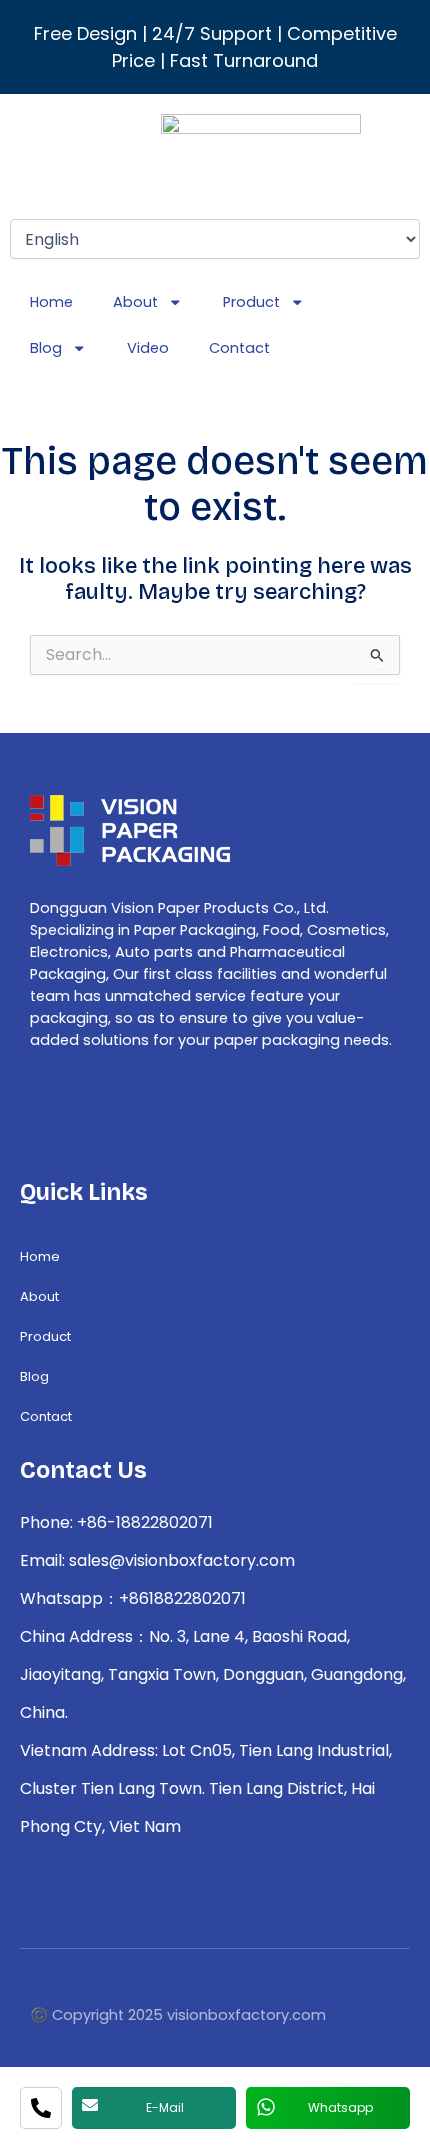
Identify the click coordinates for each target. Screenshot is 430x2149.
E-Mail (165, 2107)
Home (51, 302)
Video (148, 348)
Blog (46, 348)
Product (251, 302)
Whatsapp (340, 2107)
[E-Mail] (90, 2105)
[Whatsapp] (266, 2107)
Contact (239, 348)
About (135, 302)
